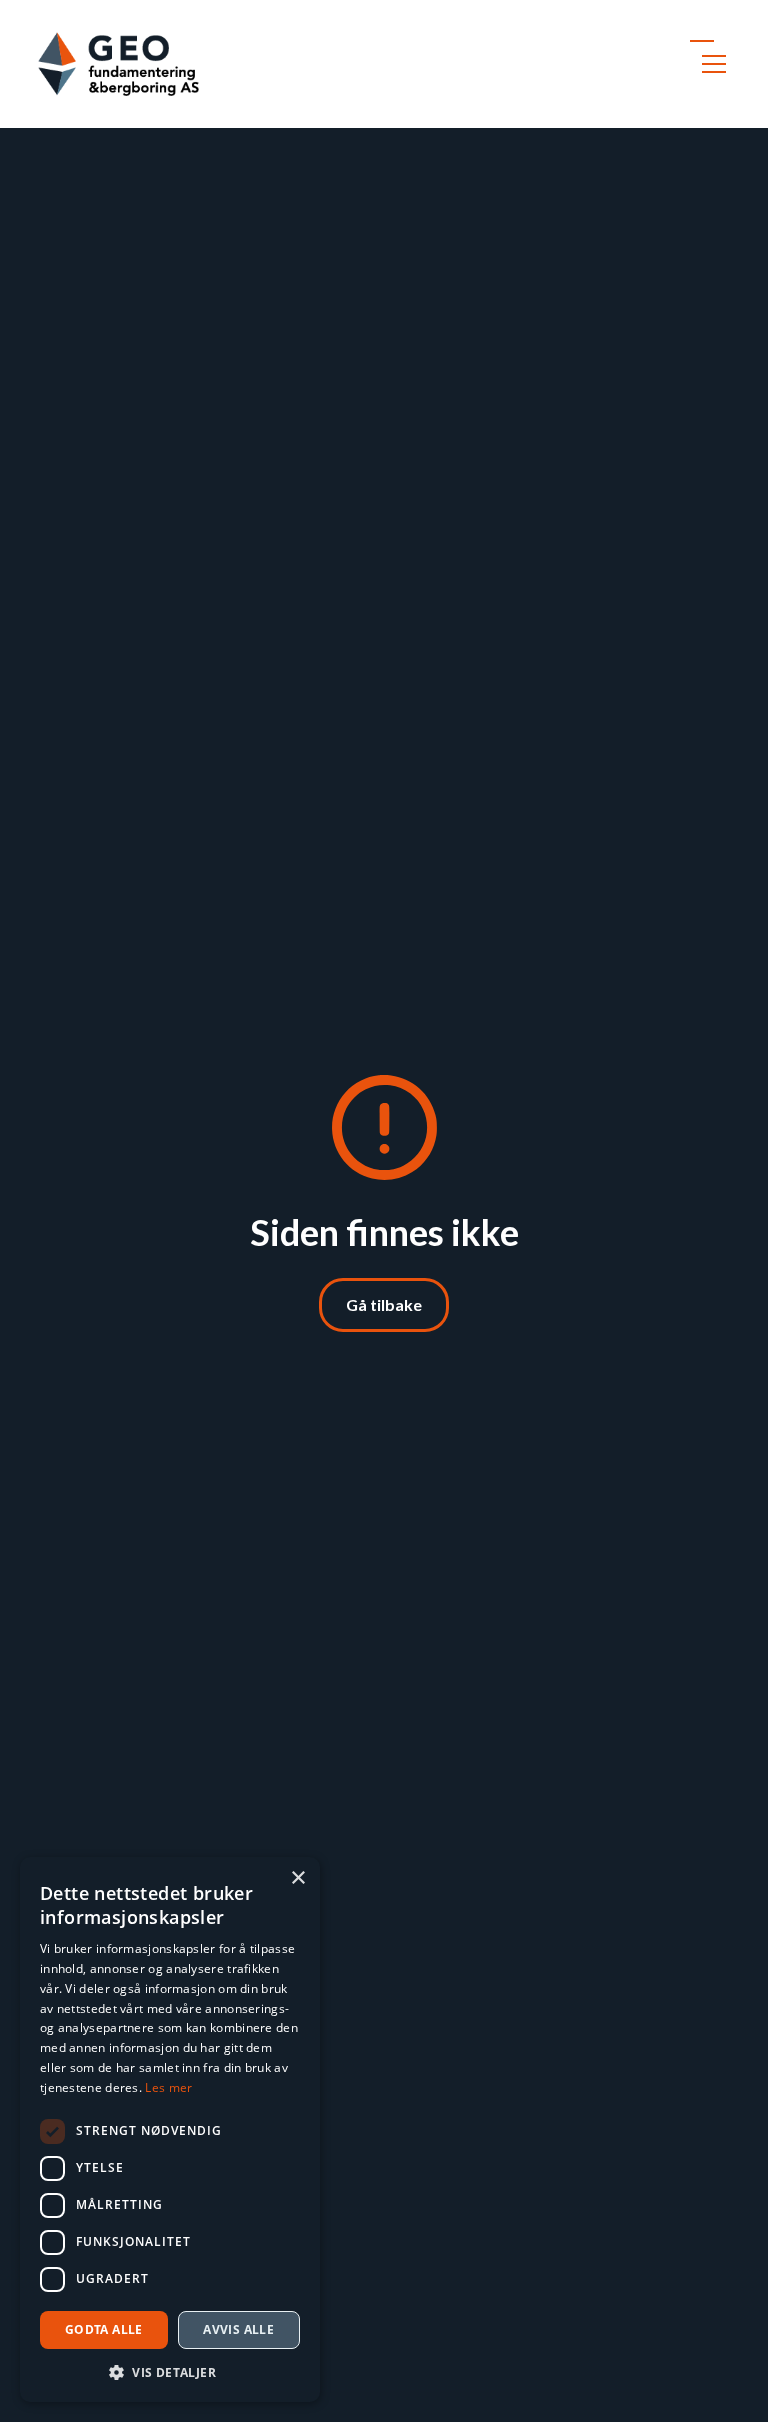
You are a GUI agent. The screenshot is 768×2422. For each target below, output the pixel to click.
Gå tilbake (384, 1304)
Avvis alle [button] (238, 2329)
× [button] (297, 1878)
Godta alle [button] (104, 2329)
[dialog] (170, 2129)
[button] (710, 64)
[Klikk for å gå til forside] (118, 64)
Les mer (168, 2087)
